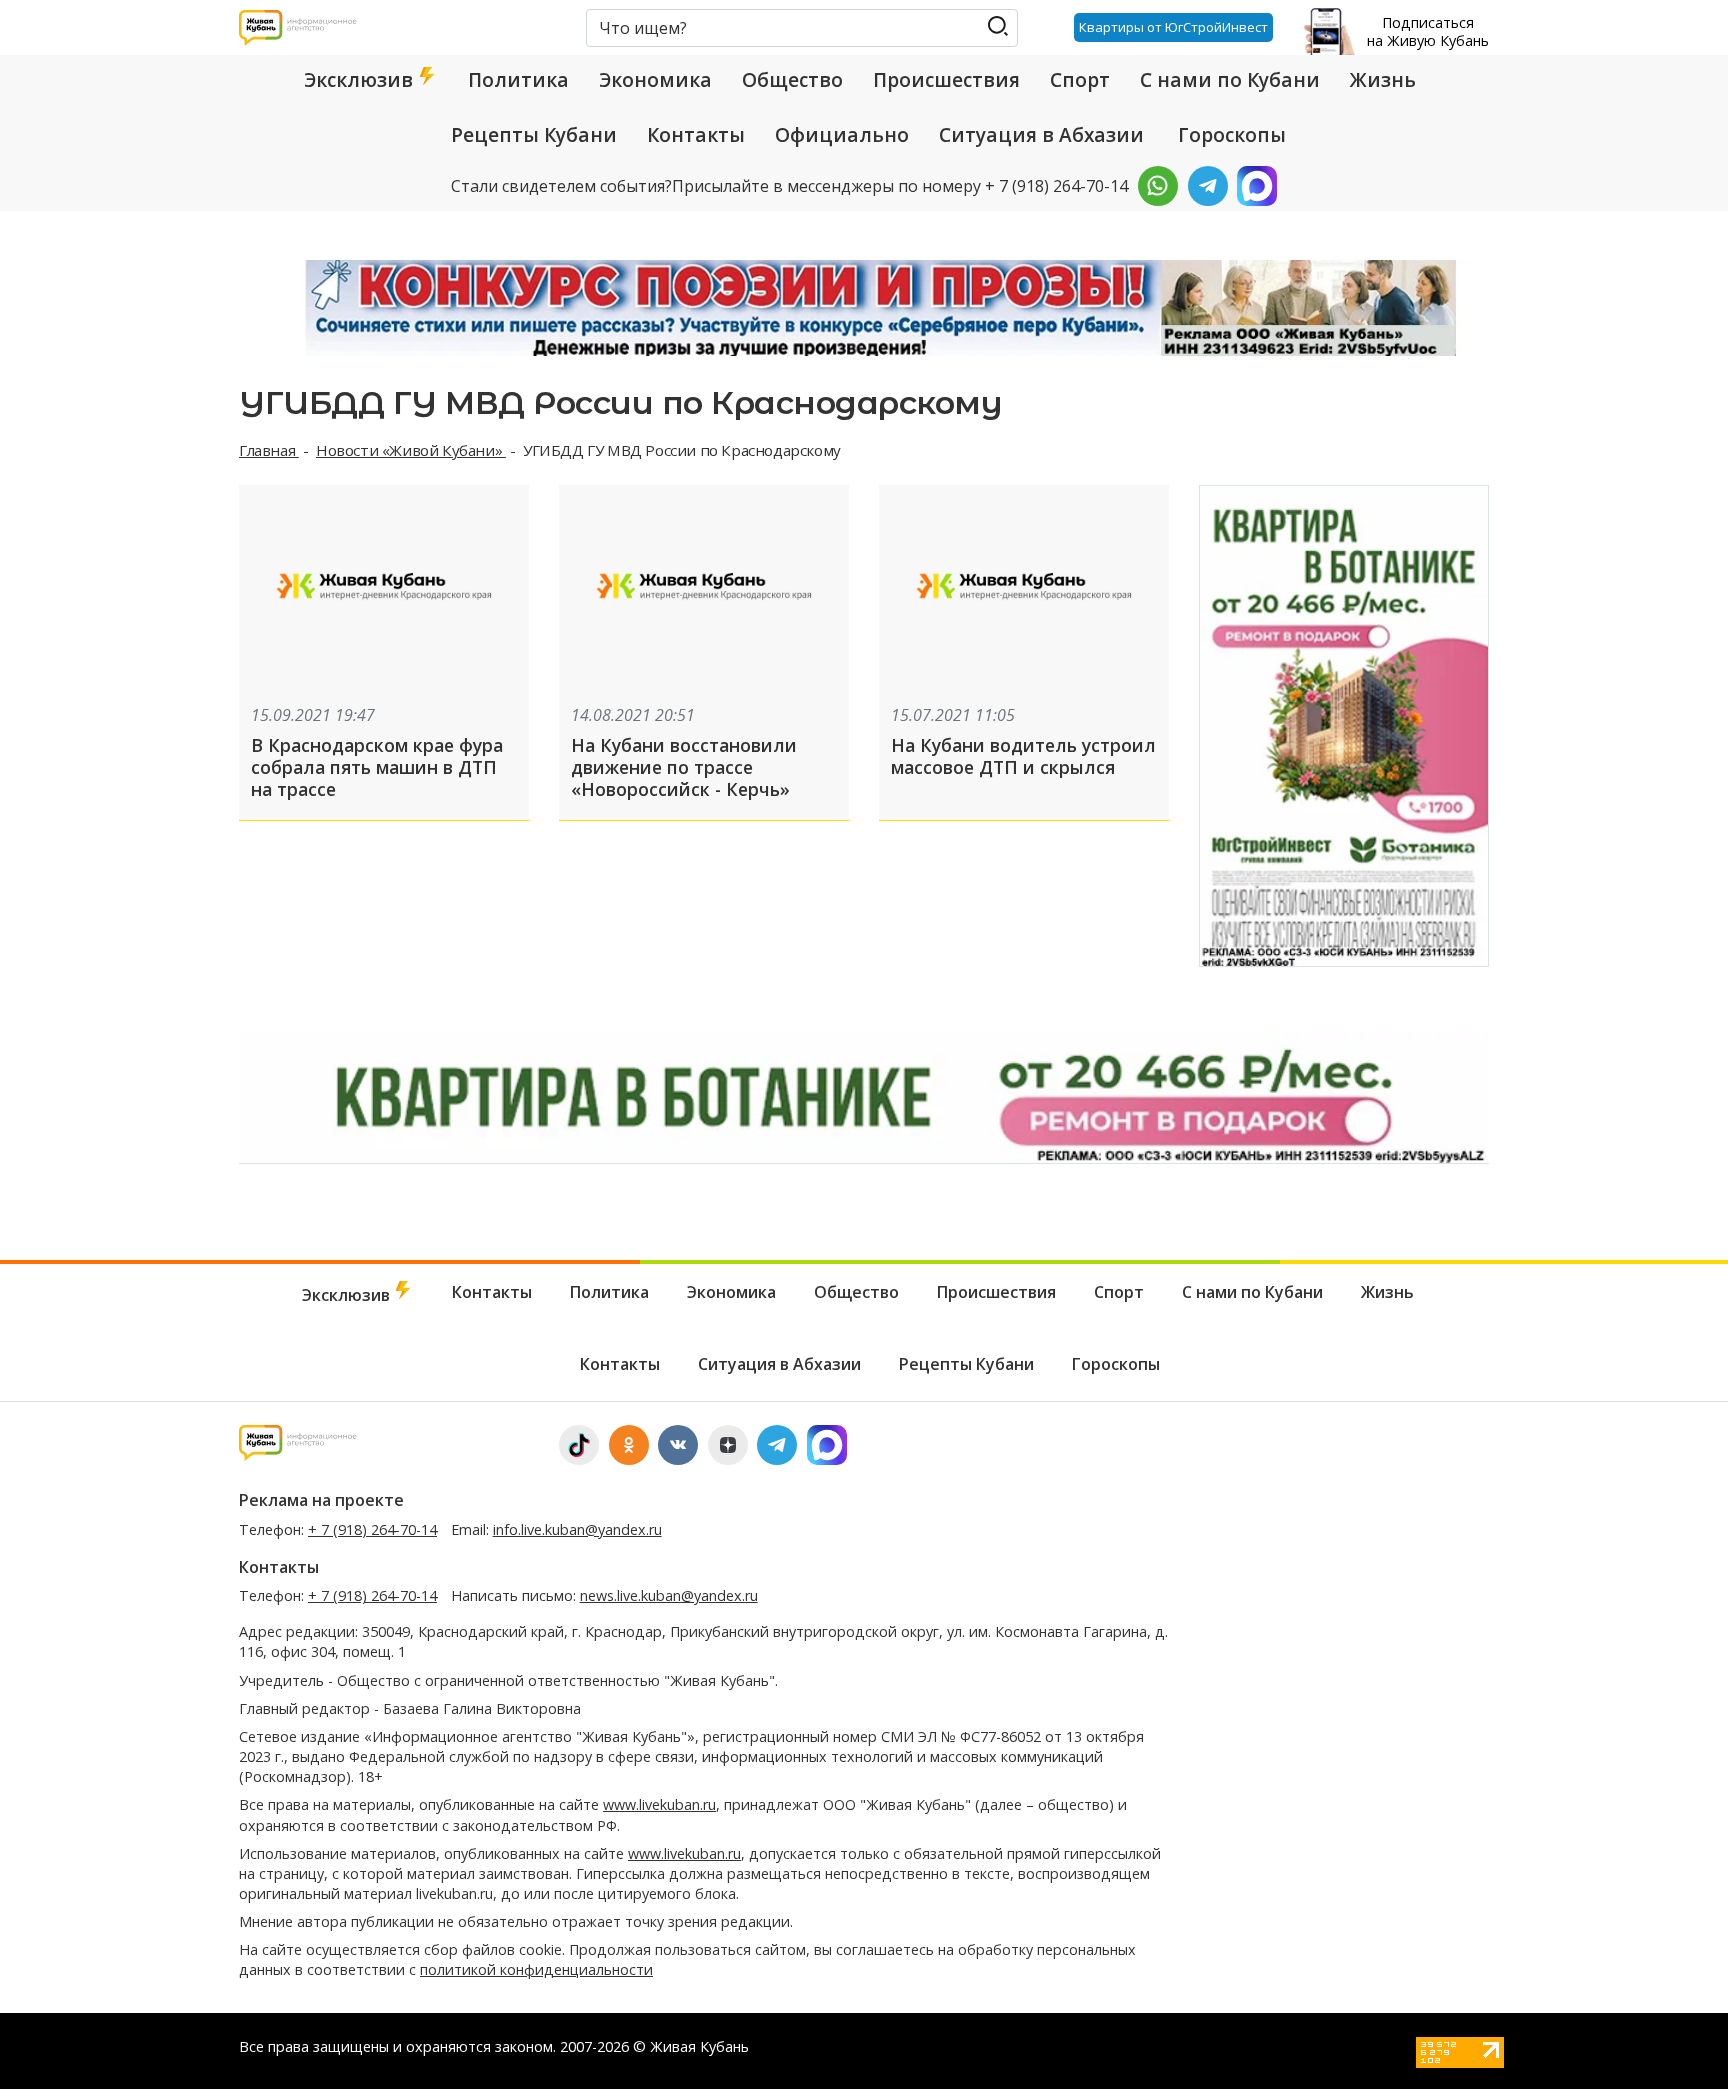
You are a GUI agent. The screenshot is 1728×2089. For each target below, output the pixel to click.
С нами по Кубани (1230, 80)
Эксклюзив (361, 80)
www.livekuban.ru (659, 1804)
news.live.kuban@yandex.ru (669, 1595)
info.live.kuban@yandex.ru (577, 1529)
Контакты (696, 135)
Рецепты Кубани (534, 135)
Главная (269, 450)
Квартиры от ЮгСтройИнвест (1173, 27)
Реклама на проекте (321, 1500)
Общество (792, 80)
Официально (842, 135)
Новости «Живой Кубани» (411, 450)
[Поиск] (997, 26)
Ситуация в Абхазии (1041, 135)
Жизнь (1383, 80)
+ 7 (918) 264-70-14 (372, 1529)
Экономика (655, 80)
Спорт (1080, 80)
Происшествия (946, 80)
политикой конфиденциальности (536, 1969)
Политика (518, 80)
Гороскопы (1232, 135)
